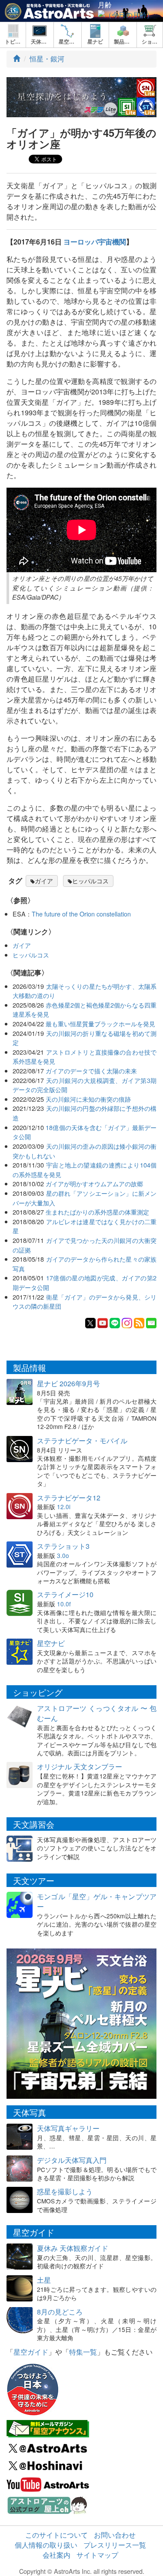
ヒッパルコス (90, 881)
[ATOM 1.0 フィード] (139, 1322)
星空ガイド (31, 2352)
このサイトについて (57, 2535)
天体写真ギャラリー (68, 2128)
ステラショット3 (63, 1546)
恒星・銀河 (47, 59)
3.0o (63, 1555)
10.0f (64, 1604)
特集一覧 (83, 2352)
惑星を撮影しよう (65, 2191)
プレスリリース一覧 (115, 2545)
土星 (44, 2280)
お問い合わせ (115, 2535)
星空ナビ (51, 1643)
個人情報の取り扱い (46, 2545)
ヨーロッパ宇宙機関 (95, 242)
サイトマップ (97, 2555)
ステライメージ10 (65, 1594)
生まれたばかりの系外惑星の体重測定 (97, 1212)
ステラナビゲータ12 (69, 1498)
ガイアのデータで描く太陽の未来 (91, 1071)
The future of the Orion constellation (81, 914)
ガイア (44, 881)
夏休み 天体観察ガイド (73, 2248)
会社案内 (57, 2555)
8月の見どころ (60, 2312)
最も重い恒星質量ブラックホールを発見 (100, 1023)
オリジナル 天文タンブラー (80, 1767)
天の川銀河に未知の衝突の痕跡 (88, 1099)
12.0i (64, 1507)
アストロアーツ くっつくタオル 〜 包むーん (97, 1713)
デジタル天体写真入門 (72, 2160)
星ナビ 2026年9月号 (68, 1383)
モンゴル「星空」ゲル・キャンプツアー (97, 1901)
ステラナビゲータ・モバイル (82, 1441)
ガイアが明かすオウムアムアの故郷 (94, 1183)
